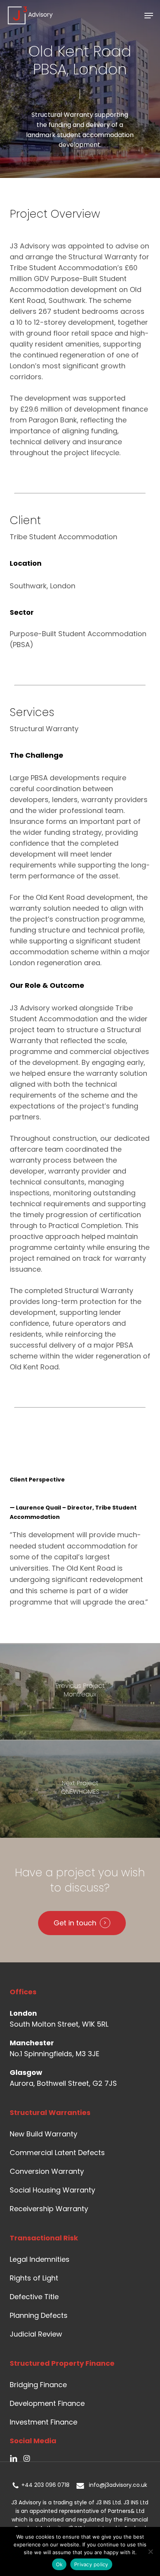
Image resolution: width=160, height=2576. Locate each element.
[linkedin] (14, 2458)
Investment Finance (43, 2422)
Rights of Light (34, 2278)
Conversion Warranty (47, 2171)
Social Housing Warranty (52, 2190)
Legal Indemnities (40, 2259)
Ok (59, 2564)
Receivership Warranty (49, 2209)
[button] (149, 16)
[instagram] (27, 2458)
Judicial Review (36, 2334)
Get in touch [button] (75, 1923)
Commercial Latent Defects (57, 2153)
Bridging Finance (38, 2385)
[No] (150, 2551)
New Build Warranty (43, 2134)
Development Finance (47, 2403)
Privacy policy (91, 2564)
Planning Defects (39, 2315)
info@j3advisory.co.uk (116, 2485)
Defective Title (34, 2297)
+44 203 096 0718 (44, 2485)
